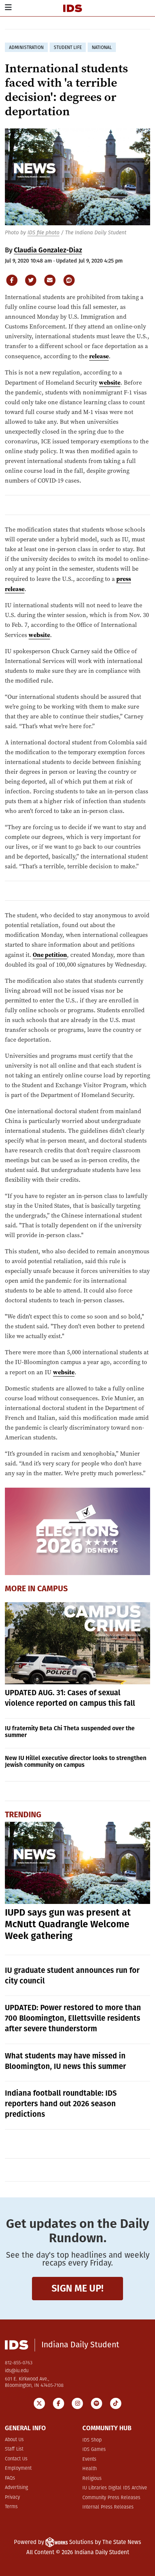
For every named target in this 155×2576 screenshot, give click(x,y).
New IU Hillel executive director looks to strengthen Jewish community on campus (76, 1761)
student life (68, 47)
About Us (14, 2440)
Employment (18, 2468)
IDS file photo (43, 233)
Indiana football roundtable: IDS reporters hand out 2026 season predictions (61, 2104)
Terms (11, 2507)
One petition (50, 955)
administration (26, 47)
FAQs (10, 2478)
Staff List (14, 2449)
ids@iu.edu (17, 2371)
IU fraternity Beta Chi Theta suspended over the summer (70, 1732)
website (110, 382)
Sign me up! (77, 2288)
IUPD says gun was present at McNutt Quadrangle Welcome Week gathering (68, 1924)
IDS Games (94, 2450)
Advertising (16, 2488)
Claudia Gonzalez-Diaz (48, 250)
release (99, 356)
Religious (92, 2479)
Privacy (12, 2497)
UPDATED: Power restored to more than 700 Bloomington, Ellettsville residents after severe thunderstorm (73, 2018)
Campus (52, 1589)
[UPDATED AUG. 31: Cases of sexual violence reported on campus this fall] (78, 1643)
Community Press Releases (111, 2498)
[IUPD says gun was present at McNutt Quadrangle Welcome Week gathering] (78, 1863)
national (102, 47)
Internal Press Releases (108, 2507)
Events (89, 2459)
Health (90, 2469)
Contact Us (16, 2459)
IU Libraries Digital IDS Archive (115, 2488)
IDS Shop (92, 2440)
